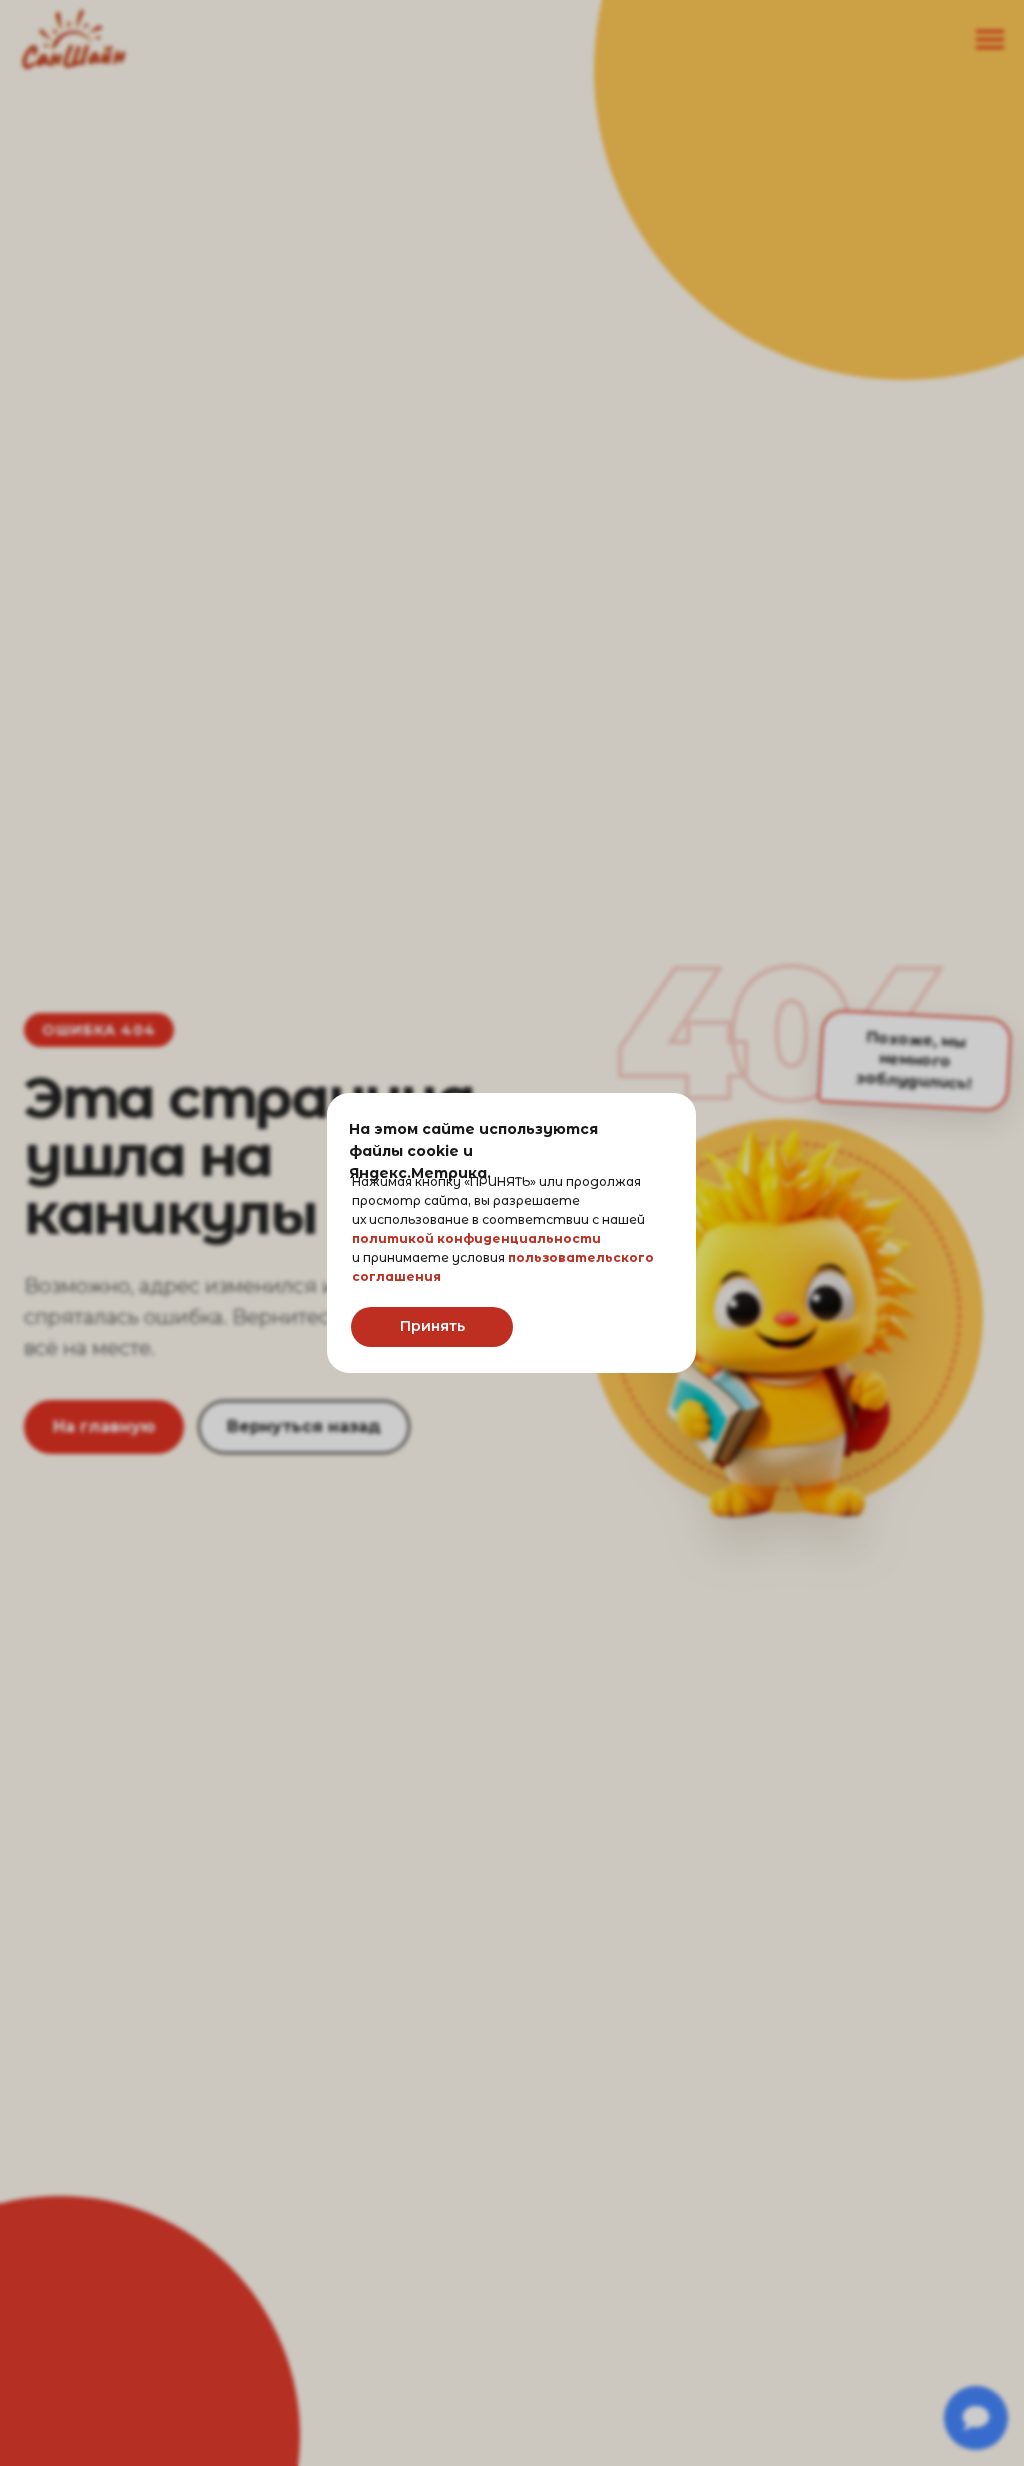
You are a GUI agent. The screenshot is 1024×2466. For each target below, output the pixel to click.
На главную (104, 1426)
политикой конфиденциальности (476, 1238)
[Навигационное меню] (990, 40)
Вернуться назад (304, 1426)
